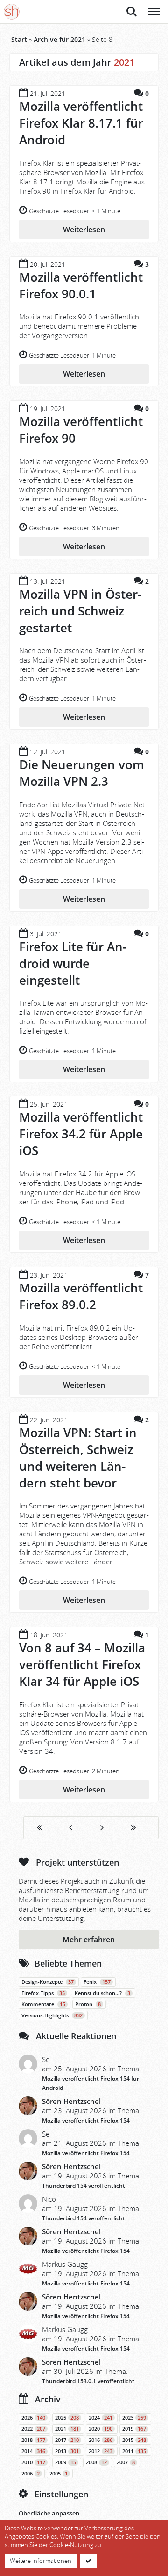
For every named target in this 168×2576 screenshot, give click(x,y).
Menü (153, 7)
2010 (33, 2462)
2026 (33, 2418)
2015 (134, 2440)
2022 (33, 2429)
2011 (134, 2451)
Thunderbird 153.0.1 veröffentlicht (88, 2381)
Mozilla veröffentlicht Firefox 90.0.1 (81, 285)
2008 (96, 2462)
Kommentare (43, 2004)
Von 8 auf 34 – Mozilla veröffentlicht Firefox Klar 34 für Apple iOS (82, 1664)
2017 (67, 2440)
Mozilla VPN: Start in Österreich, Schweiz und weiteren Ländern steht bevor (78, 1458)
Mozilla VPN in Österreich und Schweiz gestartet (80, 611)
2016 (101, 2440)
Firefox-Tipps (43, 1993)
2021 (67, 2429)
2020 (101, 2429)
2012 (101, 2451)
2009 (66, 2462)
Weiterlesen (84, 230)
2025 (67, 2418)
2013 (67, 2451)
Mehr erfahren (89, 1940)
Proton (88, 2004)
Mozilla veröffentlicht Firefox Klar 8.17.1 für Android (81, 123)
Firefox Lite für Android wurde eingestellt (73, 963)
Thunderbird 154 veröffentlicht (84, 2186)
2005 (59, 2474)
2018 (33, 2440)
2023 (134, 2418)
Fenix (97, 1982)
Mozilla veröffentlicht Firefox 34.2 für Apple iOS (81, 1134)
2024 (101, 2418)
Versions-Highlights (52, 2015)
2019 (134, 2429)
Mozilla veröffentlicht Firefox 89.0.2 (81, 1296)
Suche (132, 7)
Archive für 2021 (59, 39)
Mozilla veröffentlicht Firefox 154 (86, 2120)
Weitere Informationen (41, 2561)
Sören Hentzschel (71, 2101)
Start (19, 39)
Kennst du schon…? (102, 1993)
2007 (126, 2462)
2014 (33, 2451)
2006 (31, 2474)
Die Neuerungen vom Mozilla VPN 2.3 (82, 773)
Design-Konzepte (48, 1982)
